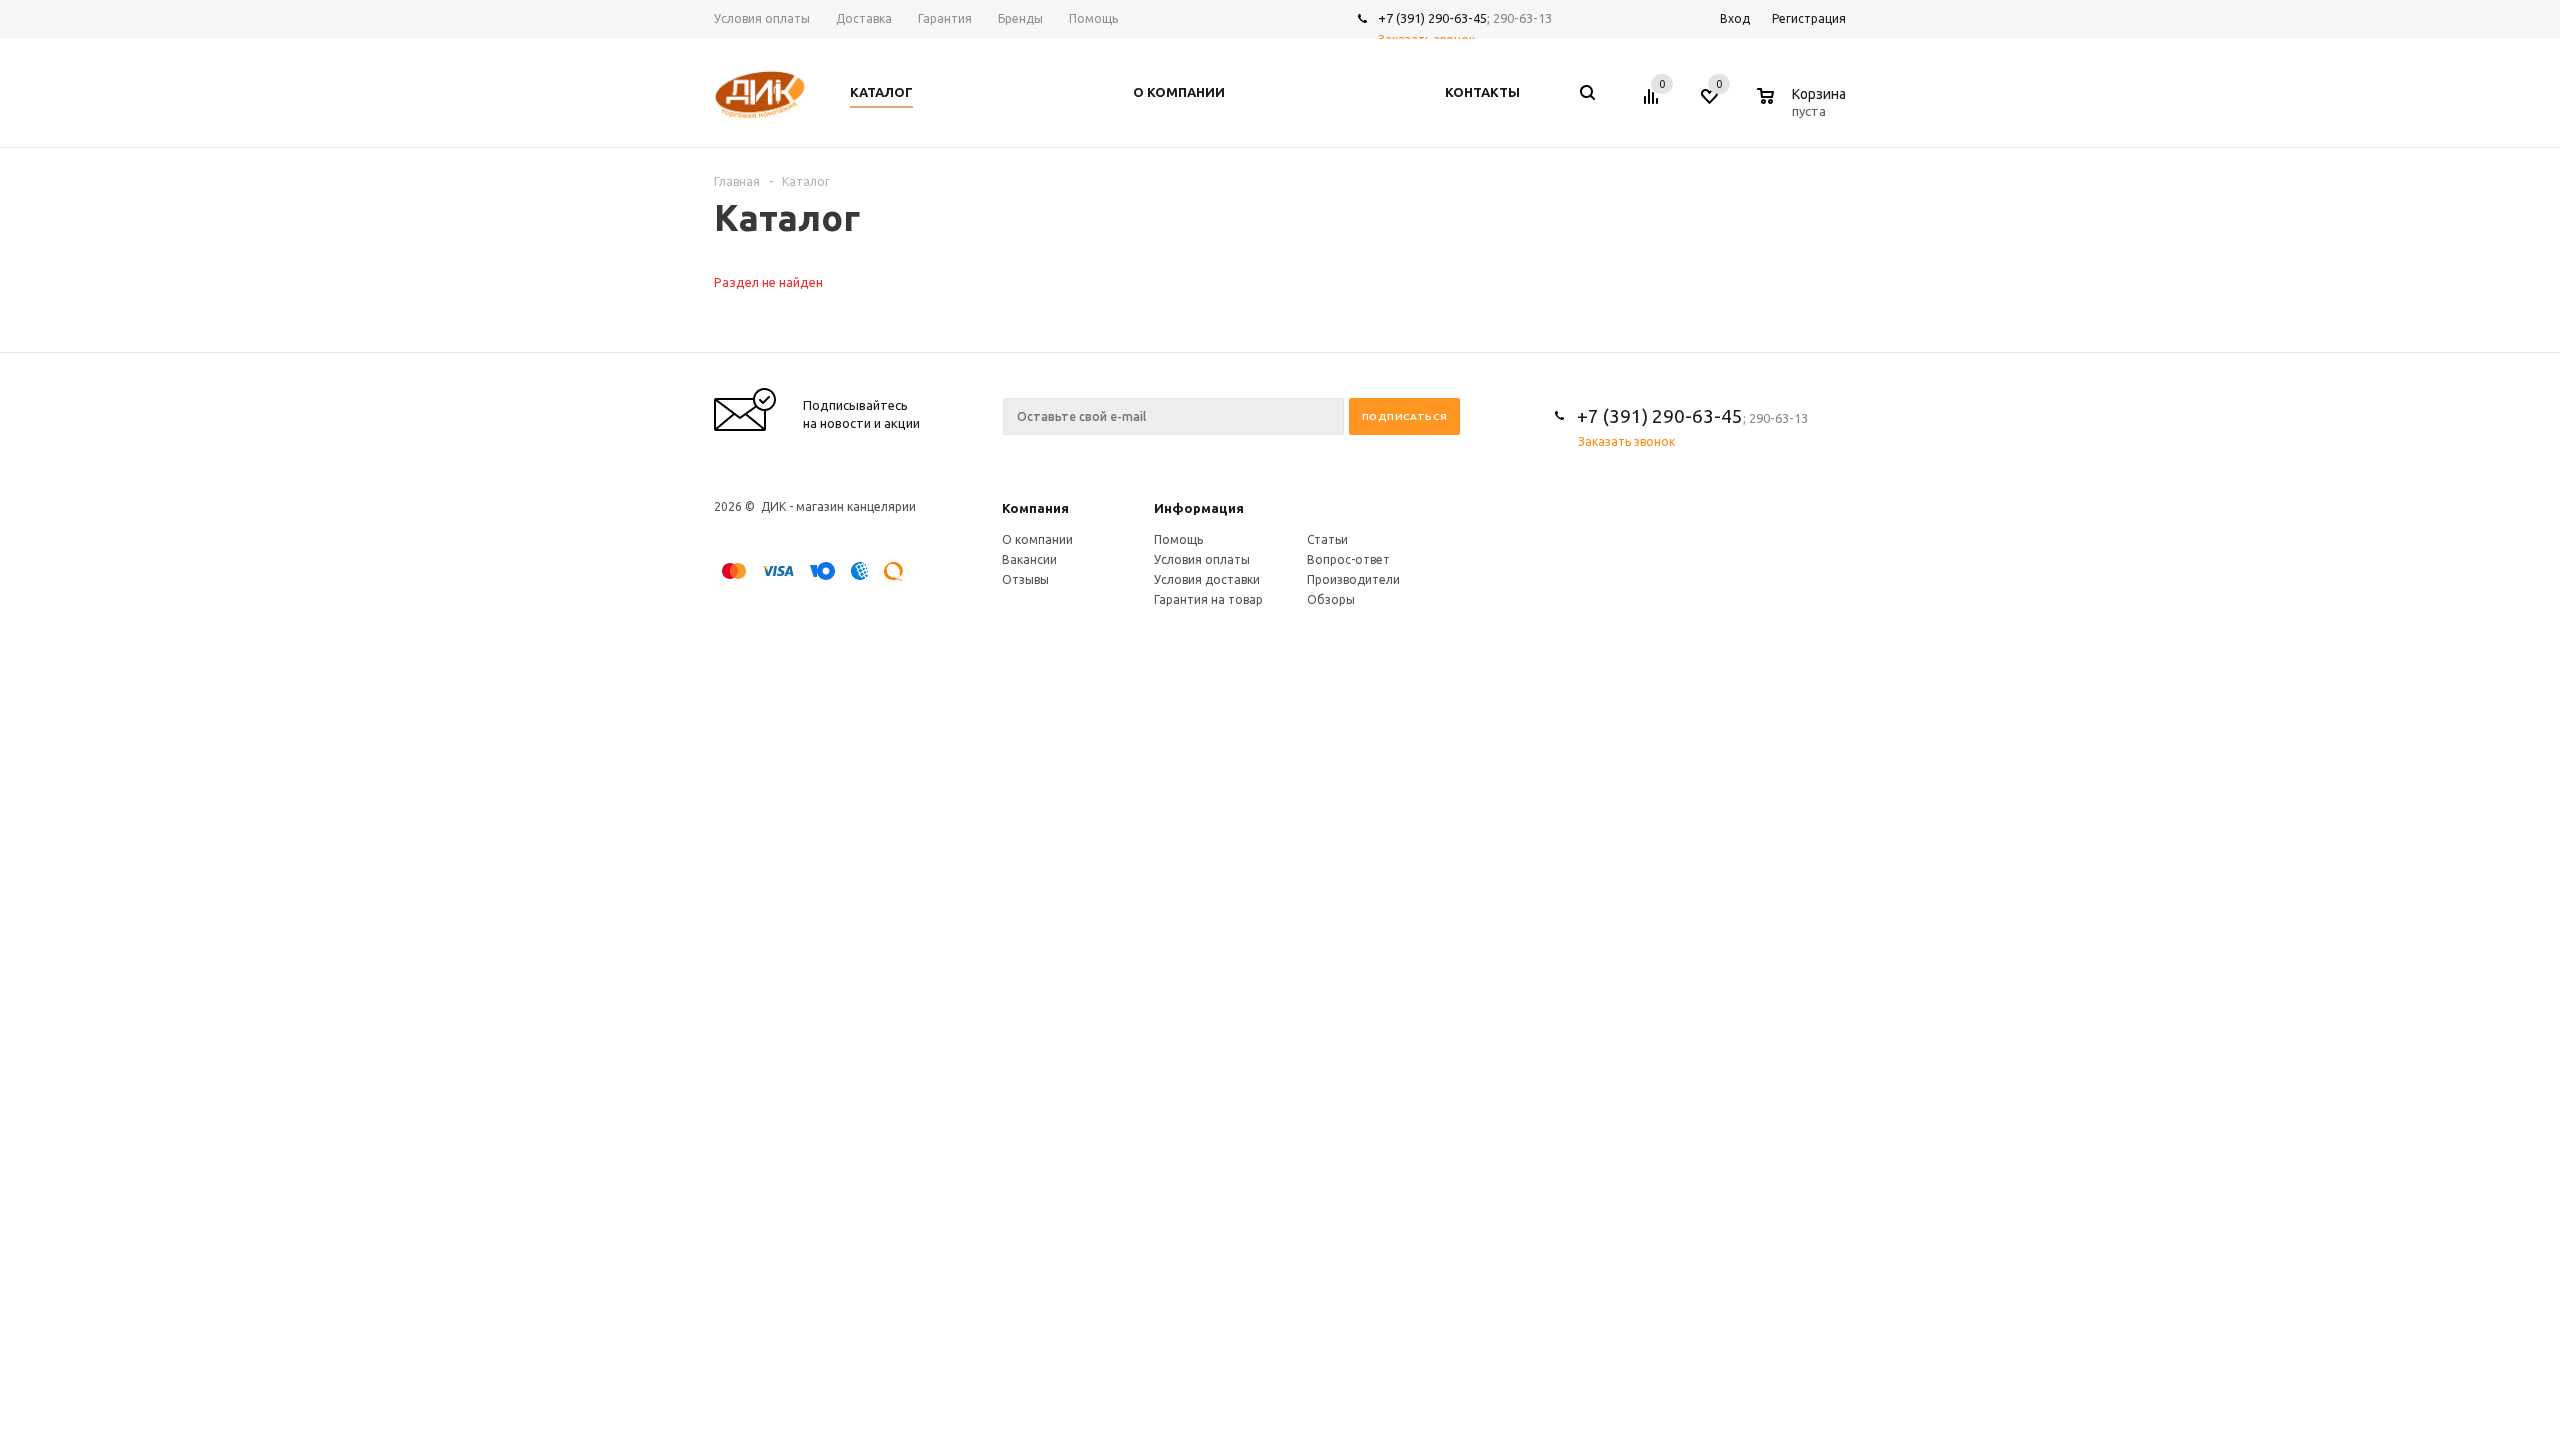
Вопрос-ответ (1348, 559)
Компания (1035, 508)
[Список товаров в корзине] (1804, 108)
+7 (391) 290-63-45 (1432, 18)
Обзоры (1331, 599)
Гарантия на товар (1208, 599)
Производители (1353, 579)
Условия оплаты (1202, 559)
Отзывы (1025, 579)
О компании (1037, 539)
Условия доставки (1207, 579)
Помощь (1178, 539)
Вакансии (1029, 559)
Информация (1199, 508)
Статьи (1327, 539)
